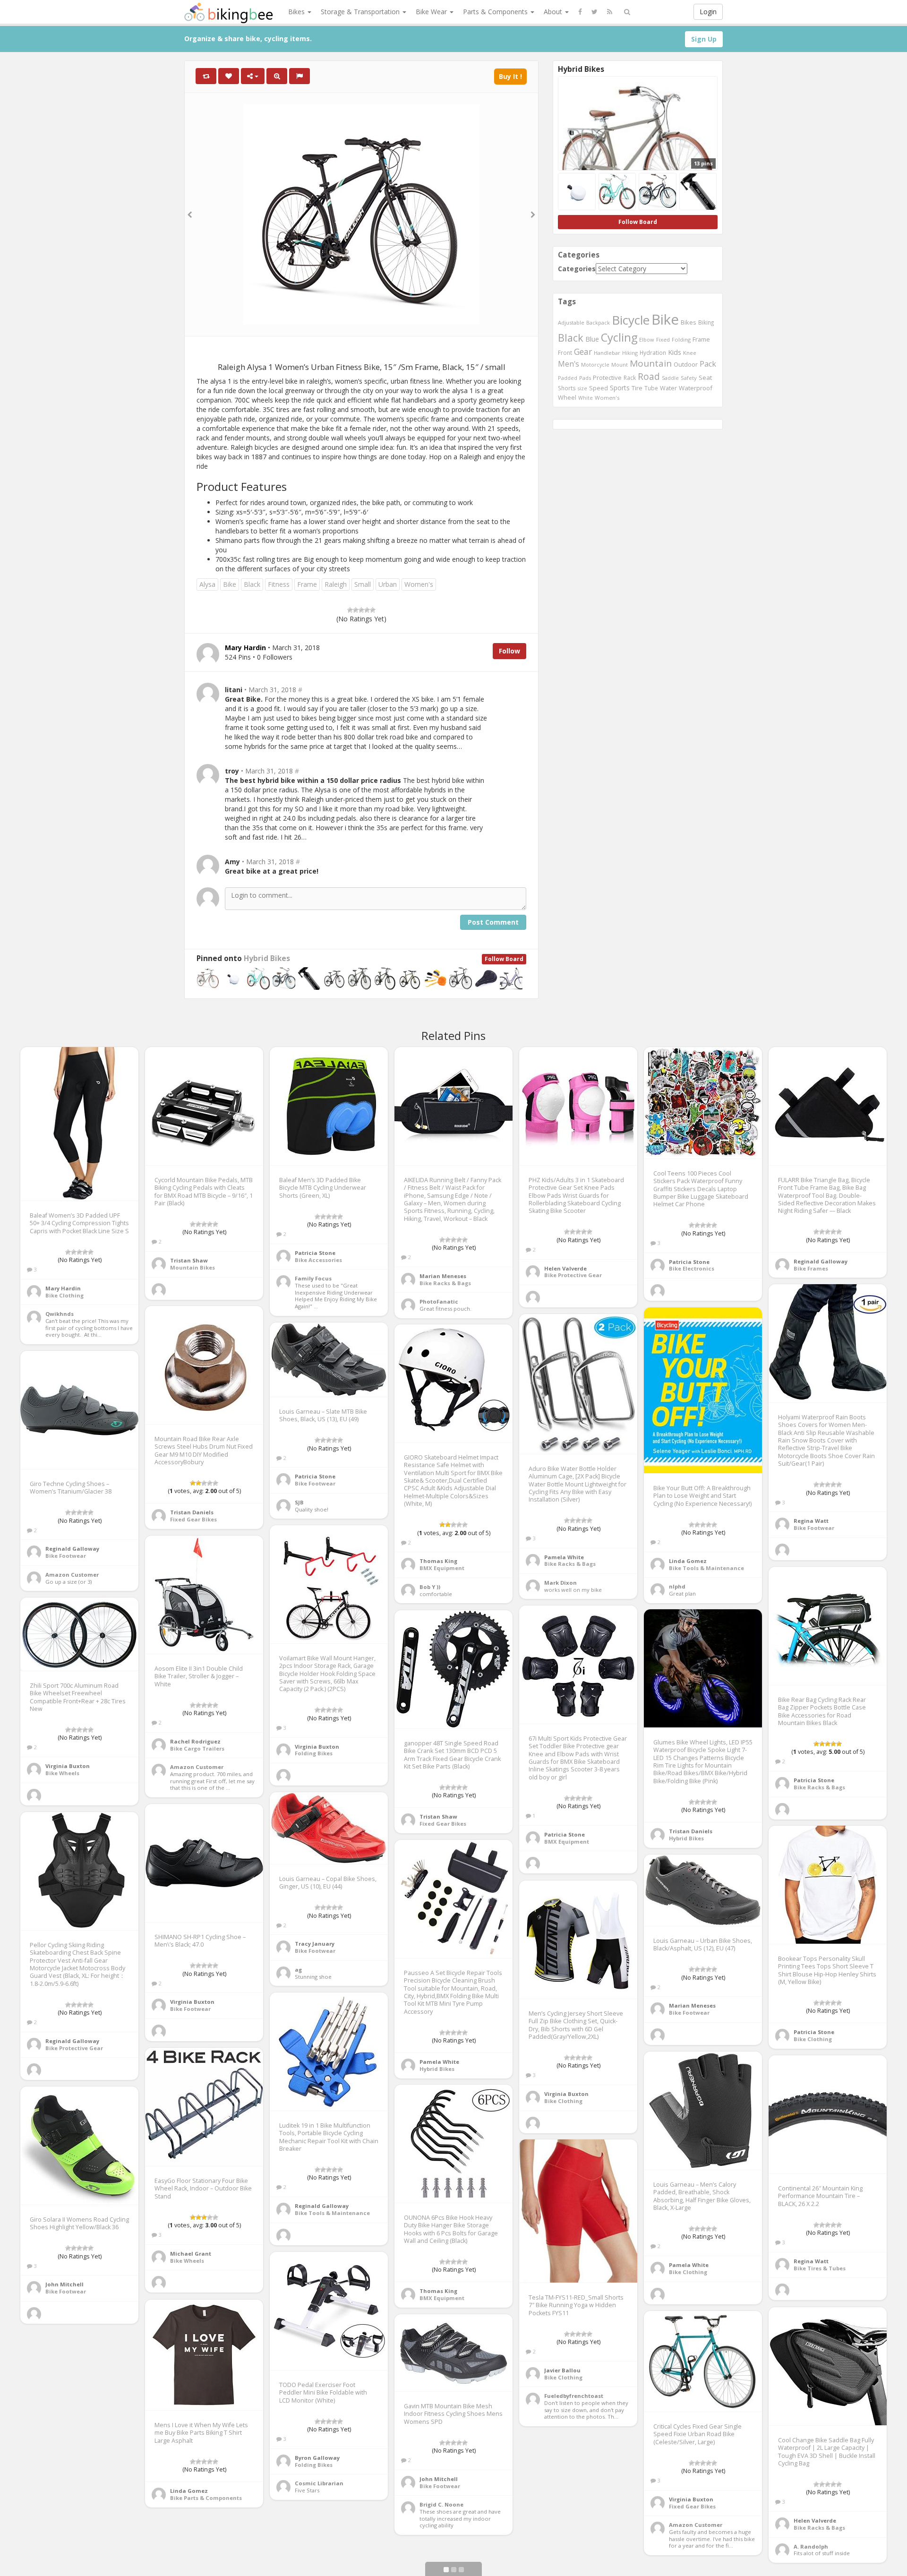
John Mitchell (64, 2284)
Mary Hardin (63, 1288)
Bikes (297, 12)
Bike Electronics (692, 1268)
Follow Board (504, 959)
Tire (637, 388)
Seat (705, 378)
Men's (569, 364)
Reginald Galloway (821, 1261)
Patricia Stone (315, 1253)
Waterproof (696, 388)
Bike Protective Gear (573, 1275)
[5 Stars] (373, 610)
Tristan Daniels (192, 1512)
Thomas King (438, 1561)
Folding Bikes (314, 1753)
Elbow (647, 339)
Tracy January (315, 1944)
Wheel (567, 398)
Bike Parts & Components (206, 2498)
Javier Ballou (562, 2370)
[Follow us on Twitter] (595, 12)
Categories (577, 269)
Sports (620, 388)
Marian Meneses (443, 1276)
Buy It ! (510, 76)
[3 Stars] (361, 610)
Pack (708, 364)
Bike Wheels (62, 1773)
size (582, 388)
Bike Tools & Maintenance (706, 1568)
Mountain (651, 363)
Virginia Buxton (317, 1747)
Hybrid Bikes (267, 958)
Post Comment (493, 922)
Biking (706, 322)
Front (565, 352)
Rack (630, 378)
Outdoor (686, 364)
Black (252, 584)
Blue (592, 339)
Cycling (619, 337)
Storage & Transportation (361, 12)
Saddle (670, 378)
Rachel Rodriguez (195, 1741)
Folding (681, 339)
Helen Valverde (565, 1268)
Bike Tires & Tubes (820, 2268)
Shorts (567, 388)
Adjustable (571, 322)
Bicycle (631, 320)
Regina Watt (811, 1521)
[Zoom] (277, 76)
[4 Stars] (367, 610)
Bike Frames (811, 1268)
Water (668, 388)
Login (708, 12)
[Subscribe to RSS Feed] (610, 12)
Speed (599, 388)
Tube (651, 388)
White (586, 398)
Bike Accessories (318, 1260)
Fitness (279, 584)
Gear (583, 352)
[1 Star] (350, 610)
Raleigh (336, 584)
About (554, 12)
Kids (675, 352)
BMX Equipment (442, 1568)
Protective (607, 378)
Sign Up (704, 39)
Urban (388, 584)
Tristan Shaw (189, 1260)
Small (363, 584)
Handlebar (607, 353)
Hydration (653, 352)
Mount (620, 365)
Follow (509, 651)
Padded (568, 378)
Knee (690, 353)
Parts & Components (496, 12)
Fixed (663, 339)
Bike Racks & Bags (445, 1283)
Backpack (598, 322)
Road (649, 377)
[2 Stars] (356, 610)
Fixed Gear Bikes (193, 1519)
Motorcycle (595, 365)
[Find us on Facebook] (580, 12)
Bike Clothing (64, 1295)
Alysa (207, 584)
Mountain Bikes (193, 1267)
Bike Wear (432, 12)
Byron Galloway (317, 2458)
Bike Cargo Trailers (197, 1748)
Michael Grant (191, 2254)
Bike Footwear (814, 1528)
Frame (307, 584)
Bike (230, 584)
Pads (585, 378)
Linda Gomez (688, 1561)
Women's (419, 584)
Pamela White (564, 1557)
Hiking (630, 353)
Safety (689, 378)
